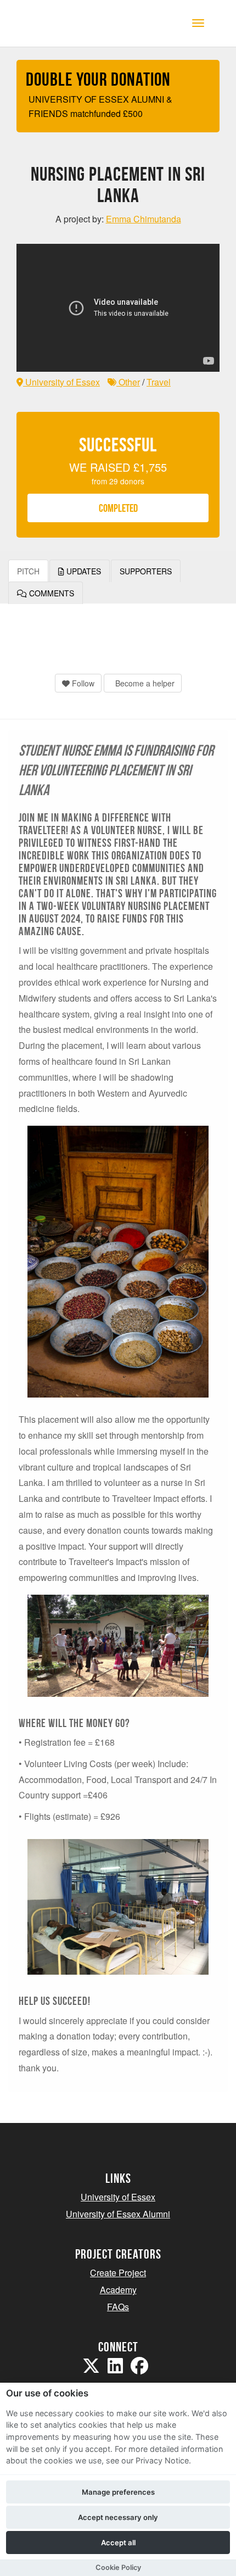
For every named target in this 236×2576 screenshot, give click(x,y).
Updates (83, 571)
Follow (82, 683)
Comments (50, 593)
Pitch (28, 571)
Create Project (118, 2273)
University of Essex (61, 382)
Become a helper (144, 683)
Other (128, 382)
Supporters (146, 571)
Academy (118, 2290)
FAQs (118, 2307)
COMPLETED (118, 508)
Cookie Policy (118, 2567)
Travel (159, 382)
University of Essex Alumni (118, 2214)
